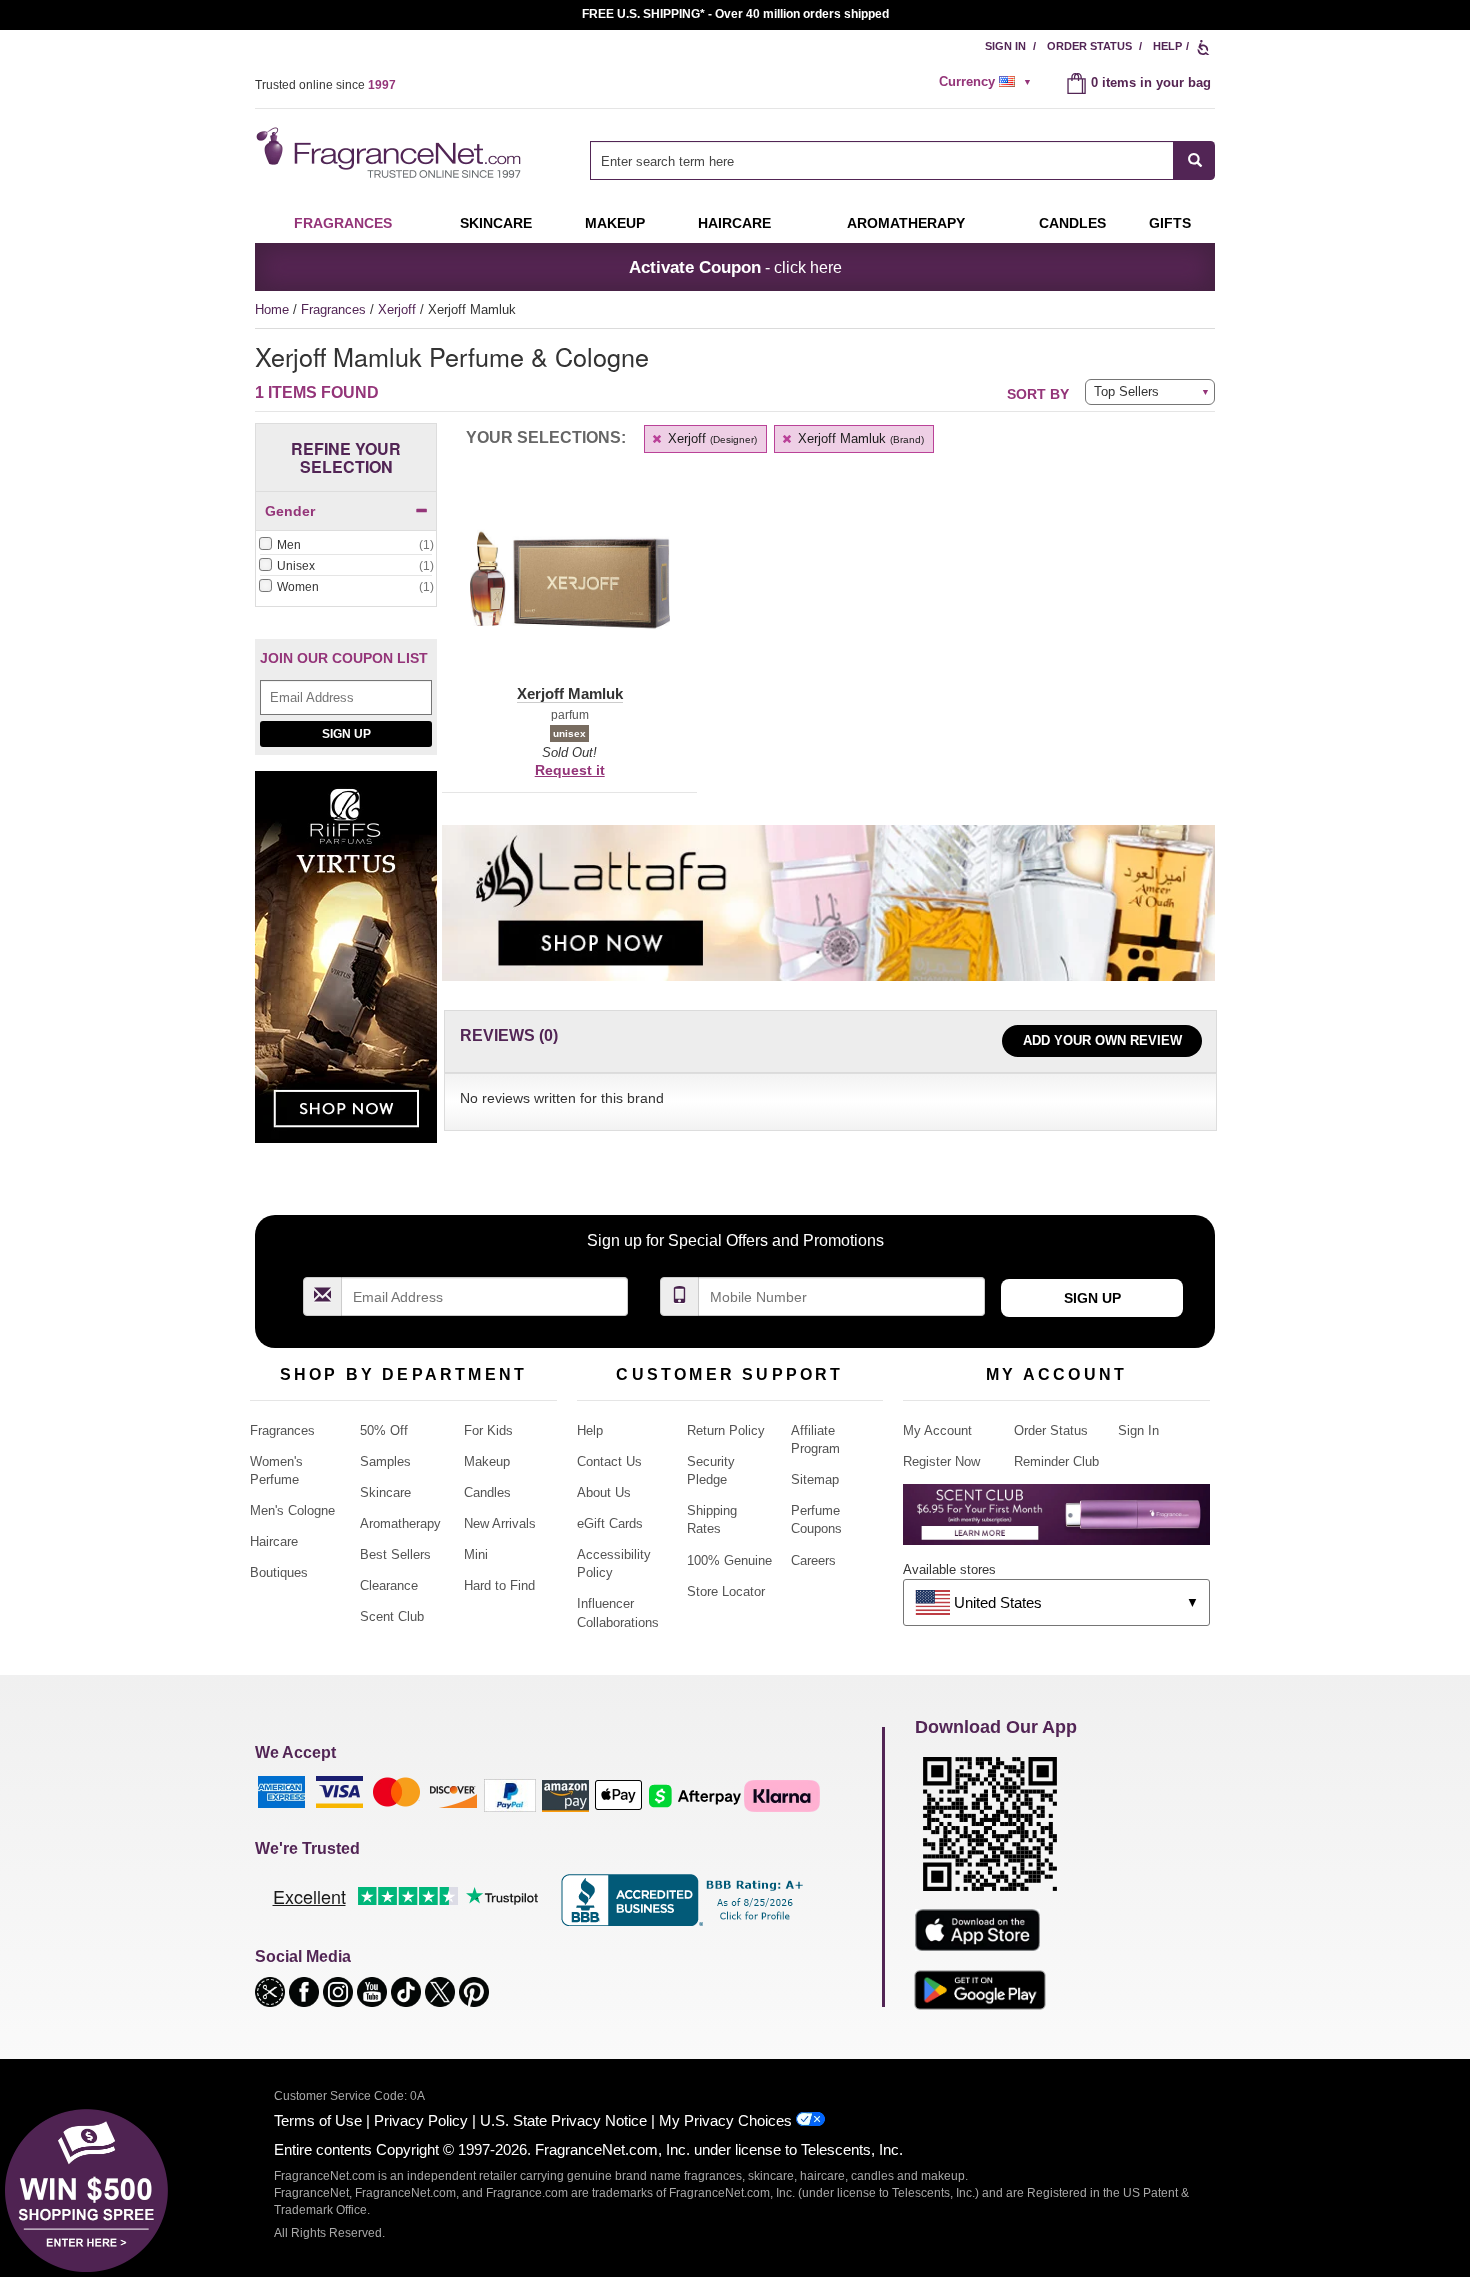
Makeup (615, 223)
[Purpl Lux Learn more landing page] (1056, 1521)
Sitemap (815, 1479)
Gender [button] (290, 511)
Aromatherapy (400, 1523)
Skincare (496, 223)
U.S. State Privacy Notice (563, 2120)
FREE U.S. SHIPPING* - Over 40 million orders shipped (735, 14)
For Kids (488, 1430)
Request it (570, 770)
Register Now (941, 1461)
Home (272, 309)
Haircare (734, 223)
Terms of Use (318, 2120)
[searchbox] (882, 160)
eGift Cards (610, 1523)
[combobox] (902, 160)
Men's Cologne (292, 1510)
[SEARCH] (1194, 160)
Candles (487, 1492)
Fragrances (343, 223)
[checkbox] (346, 546)
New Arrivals (500, 1523)
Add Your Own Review (1102, 1040)
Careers (813, 1560)
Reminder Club (1056, 1461)
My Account (937, 1430)
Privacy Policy (421, 2120)
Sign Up (346, 734)
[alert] (988, 82)
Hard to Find (499, 1585)
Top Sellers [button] (1126, 391)
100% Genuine (729, 1560)
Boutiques (279, 1572)
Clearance (389, 1585)
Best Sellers (395, 1554)
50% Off (384, 1430)
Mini (476, 1554)
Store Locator (726, 1591)
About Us (604, 1492)
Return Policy (726, 1430)
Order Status (1089, 46)
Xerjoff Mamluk (859, 438)
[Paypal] (510, 1794)
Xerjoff (399, 309)
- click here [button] (735, 267)
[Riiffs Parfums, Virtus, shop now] (346, 968)
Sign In (1005, 46)
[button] (569, 592)
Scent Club (392, 1616)
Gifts (1170, 223)
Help (1167, 46)
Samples (385, 1461)
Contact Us (609, 1461)
